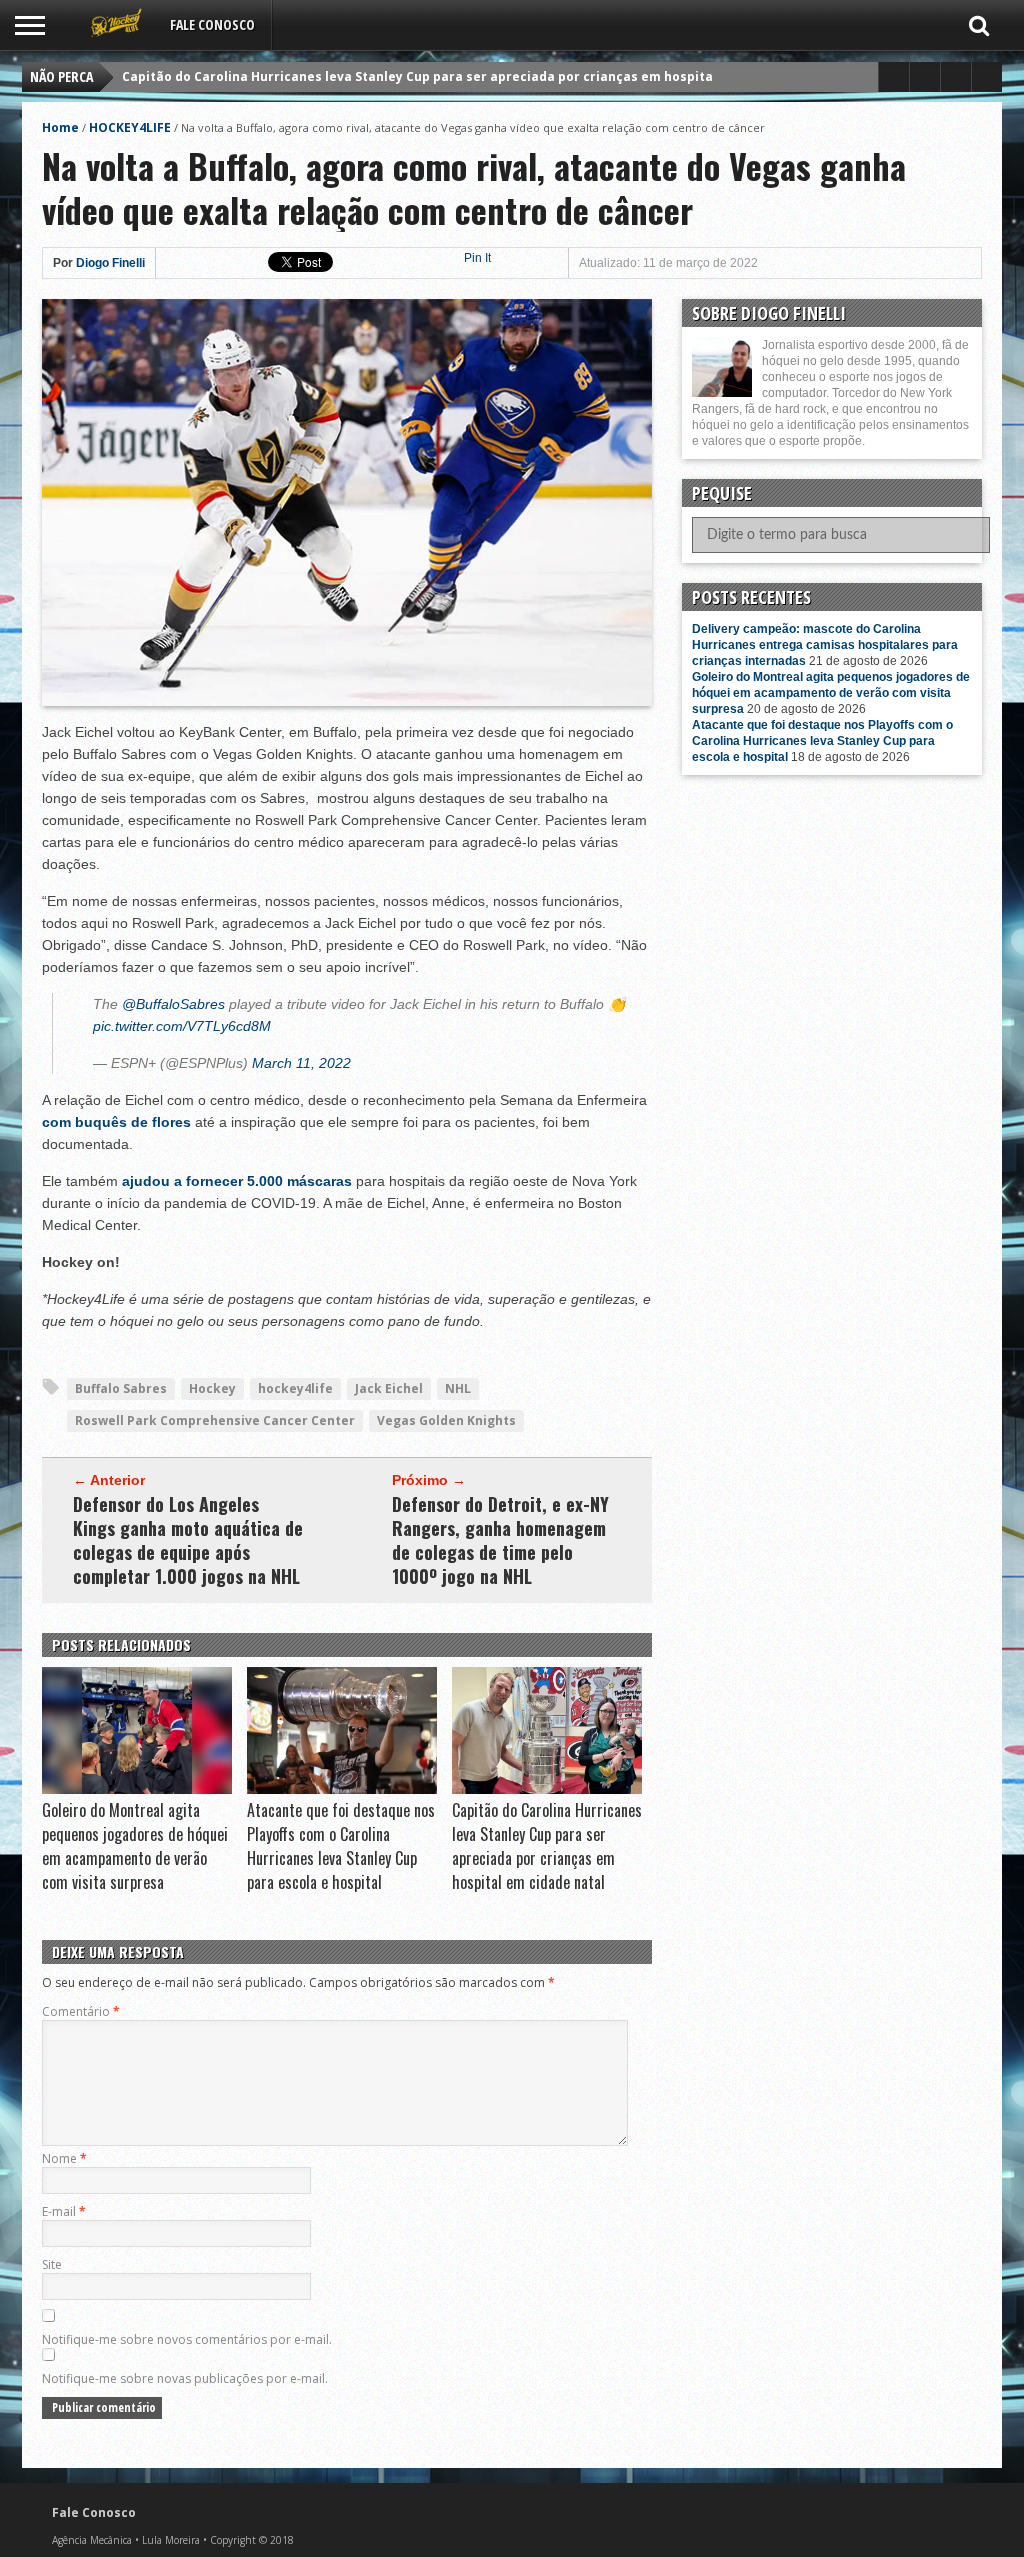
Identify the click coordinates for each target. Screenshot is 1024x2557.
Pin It (477, 258)
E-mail (64, 2211)
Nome (64, 2158)
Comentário (81, 2011)
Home (60, 127)
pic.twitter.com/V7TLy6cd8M (182, 1026)
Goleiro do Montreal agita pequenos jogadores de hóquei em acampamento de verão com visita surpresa (135, 1846)
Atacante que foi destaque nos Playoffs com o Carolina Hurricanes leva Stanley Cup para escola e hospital (341, 1846)
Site (52, 2264)
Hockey (212, 1388)
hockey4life (295, 1388)
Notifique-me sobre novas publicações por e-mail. (185, 2378)
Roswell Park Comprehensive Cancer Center (215, 1420)
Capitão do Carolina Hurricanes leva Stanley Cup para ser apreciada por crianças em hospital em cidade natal (472, 76)
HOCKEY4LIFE (130, 127)
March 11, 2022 (301, 1063)
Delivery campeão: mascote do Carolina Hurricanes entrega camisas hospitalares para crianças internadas (825, 645)
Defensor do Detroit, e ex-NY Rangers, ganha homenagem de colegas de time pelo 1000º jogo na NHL (500, 1540)
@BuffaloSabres (173, 1004)
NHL (458, 1388)
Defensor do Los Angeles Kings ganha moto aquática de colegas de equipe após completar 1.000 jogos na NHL (188, 1540)
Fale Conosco (212, 24)
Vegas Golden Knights (446, 1420)
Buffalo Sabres (121, 1388)
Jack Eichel (389, 1388)
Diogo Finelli (110, 263)
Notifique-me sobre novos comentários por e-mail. (187, 2339)
